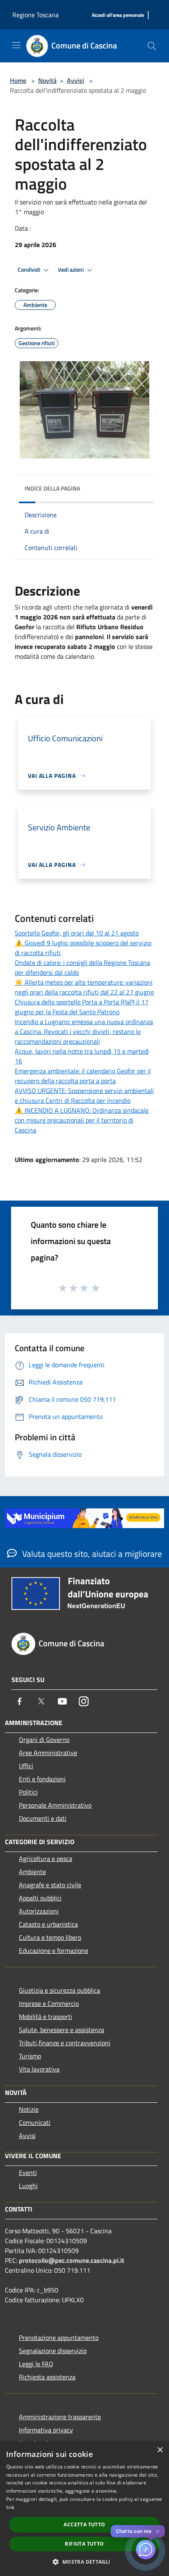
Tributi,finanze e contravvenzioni (65, 2043)
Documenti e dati (43, 1818)
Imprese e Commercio (49, 2003)
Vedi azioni (71, 270)
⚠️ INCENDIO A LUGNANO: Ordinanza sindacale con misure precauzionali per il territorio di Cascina (82, 1120)
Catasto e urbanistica (48, 1924)
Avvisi (75, 80)
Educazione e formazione (54, 1950)
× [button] (160, 2450)
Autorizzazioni (39, 1911)
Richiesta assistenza (47, 2377)
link (10, 2507)
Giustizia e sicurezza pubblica (59, 1990)
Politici (28, 1792)
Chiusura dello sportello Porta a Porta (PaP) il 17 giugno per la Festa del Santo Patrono (82, 1007)
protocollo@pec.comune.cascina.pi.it (72, 2260)
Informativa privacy (46, 2430)
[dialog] (84, 2509)
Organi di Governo (44, 1739)
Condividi (30, 270)
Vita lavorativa (39, 2069)
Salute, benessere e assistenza (62, 2030)
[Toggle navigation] (16, 45)
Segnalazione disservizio (53, 2351)
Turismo (30, 2056)
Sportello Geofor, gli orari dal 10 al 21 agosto (77, 933)
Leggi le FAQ (36, 2364)
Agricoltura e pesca (46, 1859)
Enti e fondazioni (42, 1779)
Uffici (26, 1766)
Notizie (29, 2109)
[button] (84, 2562)
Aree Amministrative (48, 1753)
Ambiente (32, 1872)
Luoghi (28, 2186)
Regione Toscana (35, 15)
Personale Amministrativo (55, 1805)
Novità (47, 80)
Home (18, 80)
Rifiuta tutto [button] (84, 2544)
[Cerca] (152, 46)
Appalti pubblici (40, 1898)
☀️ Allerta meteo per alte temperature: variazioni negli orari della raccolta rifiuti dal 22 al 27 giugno (84, 987)
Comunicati (35, 2122)
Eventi (28, 2173)
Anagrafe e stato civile (50, 1885)
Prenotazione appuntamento (59, 2338)
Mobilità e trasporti (46, 2017)
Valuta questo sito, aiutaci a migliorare (91, 1554)
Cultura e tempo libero (50, 1937)
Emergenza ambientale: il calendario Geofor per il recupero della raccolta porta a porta (83, 1076)
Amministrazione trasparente (60, 2417)
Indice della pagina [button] (52, 488)
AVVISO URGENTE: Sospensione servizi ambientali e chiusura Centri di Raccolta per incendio (84, 1095)
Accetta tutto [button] (84, 2524)
